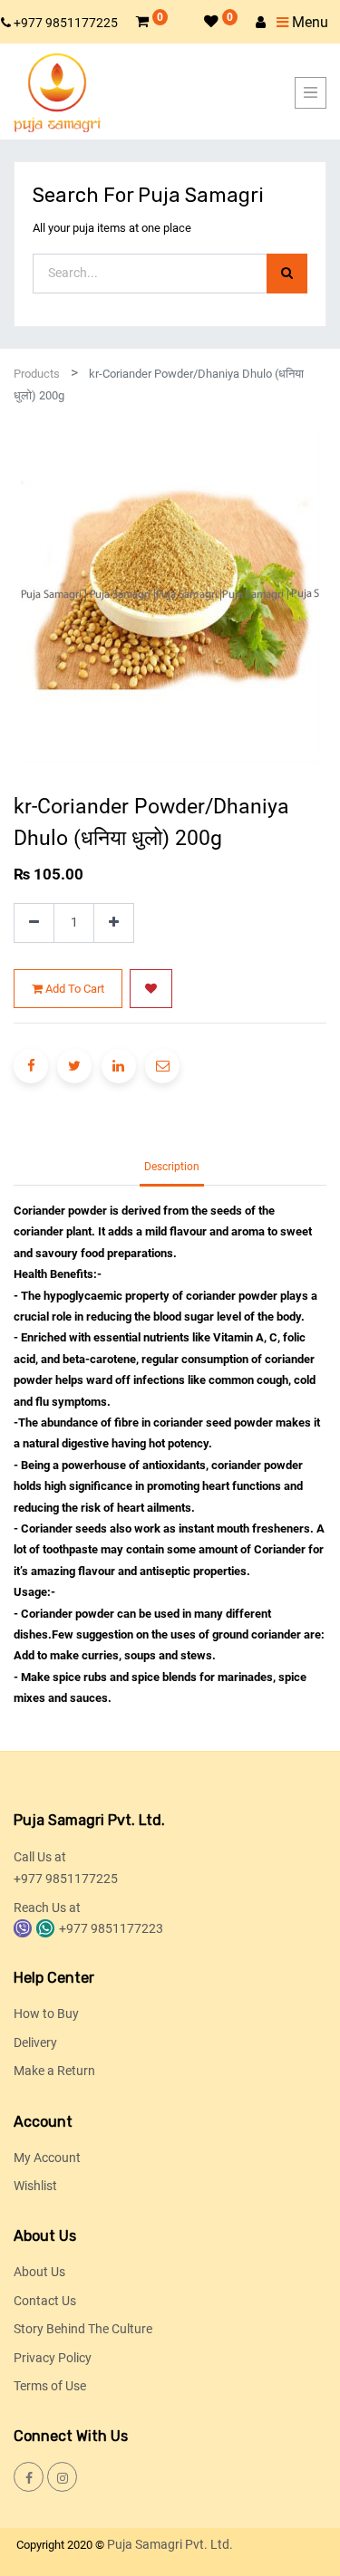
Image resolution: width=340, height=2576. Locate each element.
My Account (47, 2158)
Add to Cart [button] (73, 989)
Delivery (35, 2043)
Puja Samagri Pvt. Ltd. (170, 2544)
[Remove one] (34, 923)
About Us (39, 2272)
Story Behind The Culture (83, 2329)
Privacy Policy (53, 2358)
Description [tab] (172, 1167)
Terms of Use (50, 2386)
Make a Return (54, 2071)
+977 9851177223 (111, 1928)
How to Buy (46, 2014)
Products (37, 374)
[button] (151, 989)
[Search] (287, 274)
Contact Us (45, 2301)
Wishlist (35, 2186)
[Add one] (114, 923)
